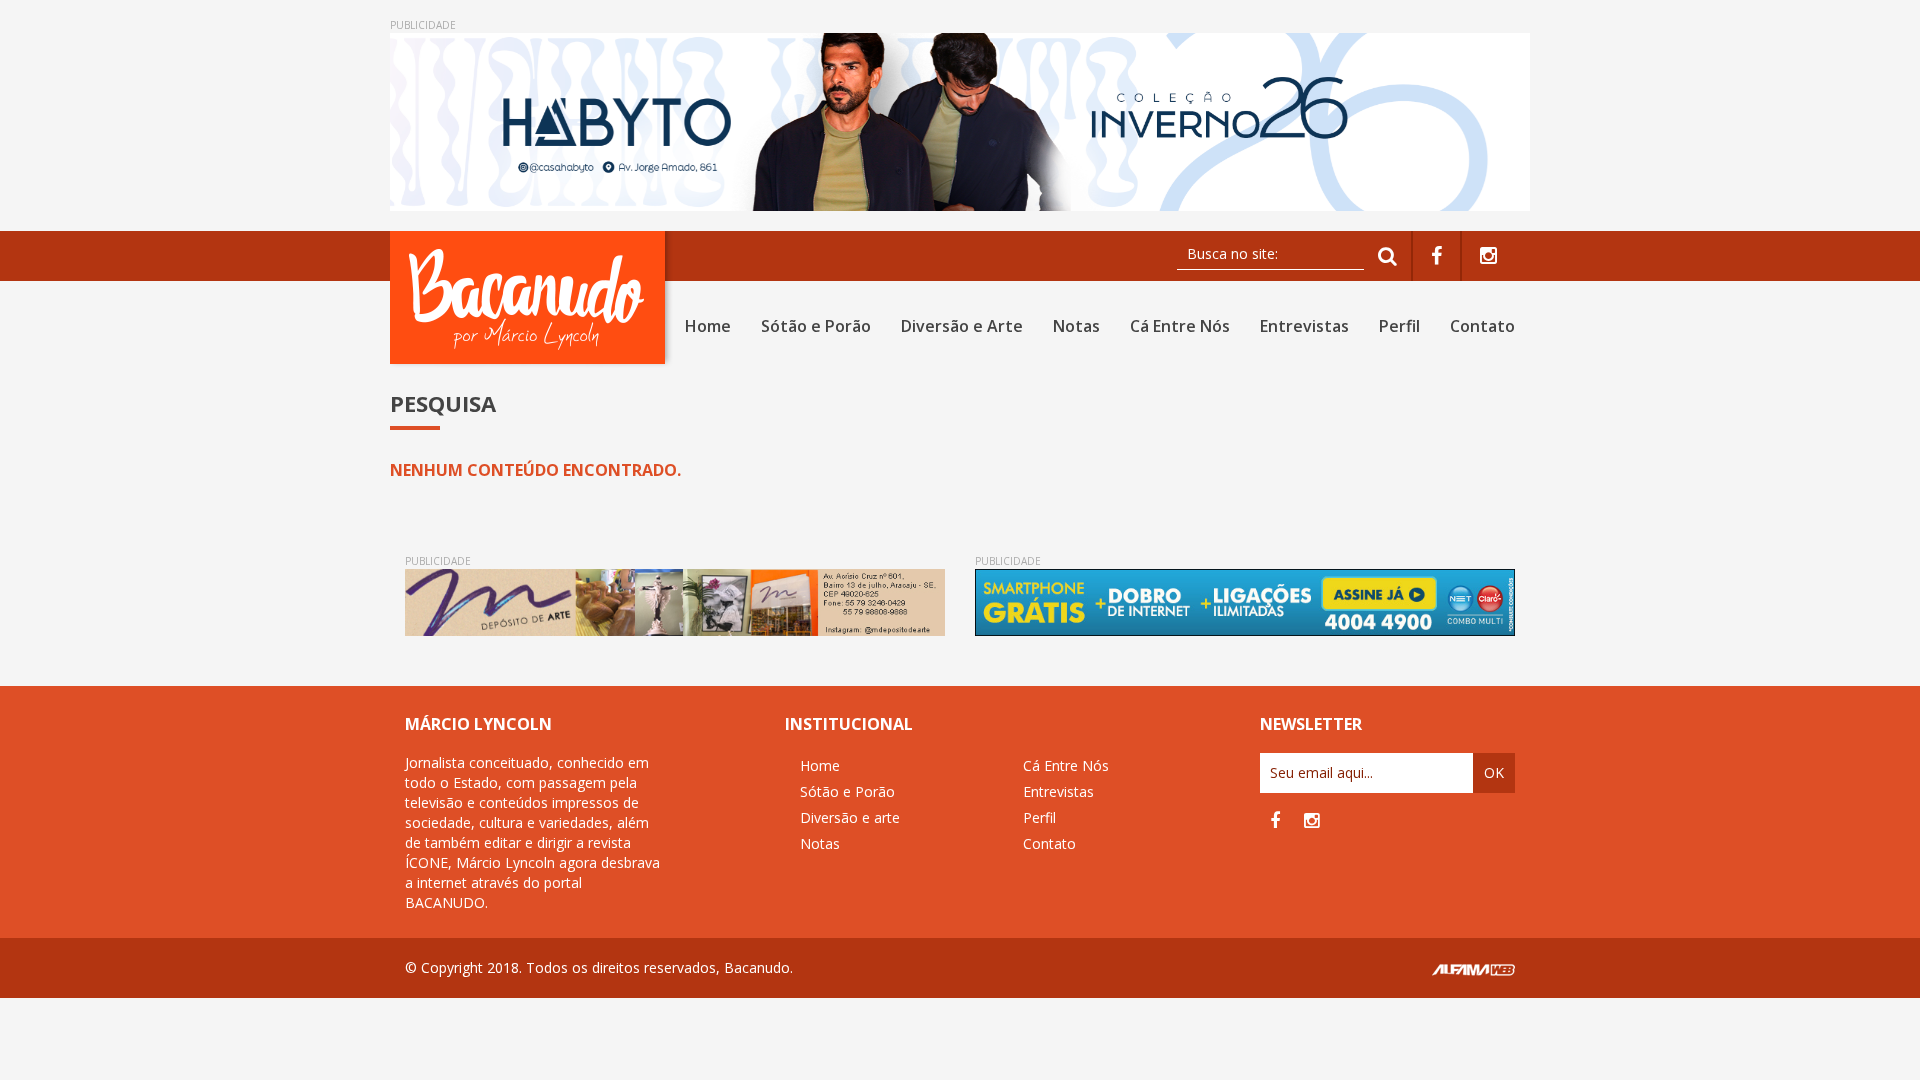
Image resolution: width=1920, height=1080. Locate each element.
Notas (1076, 326)
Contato (1482, 326)
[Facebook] (1436, 256)
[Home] (531, 297)
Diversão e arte (850, 817)
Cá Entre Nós (1180, 326)
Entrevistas (1304, 326)
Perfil (1399, 326)
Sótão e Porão (816, 326)
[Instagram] (1488, 256)
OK (1494, 772)
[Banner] (960, 122)
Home (708, 326)
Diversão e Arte (962, 326)
